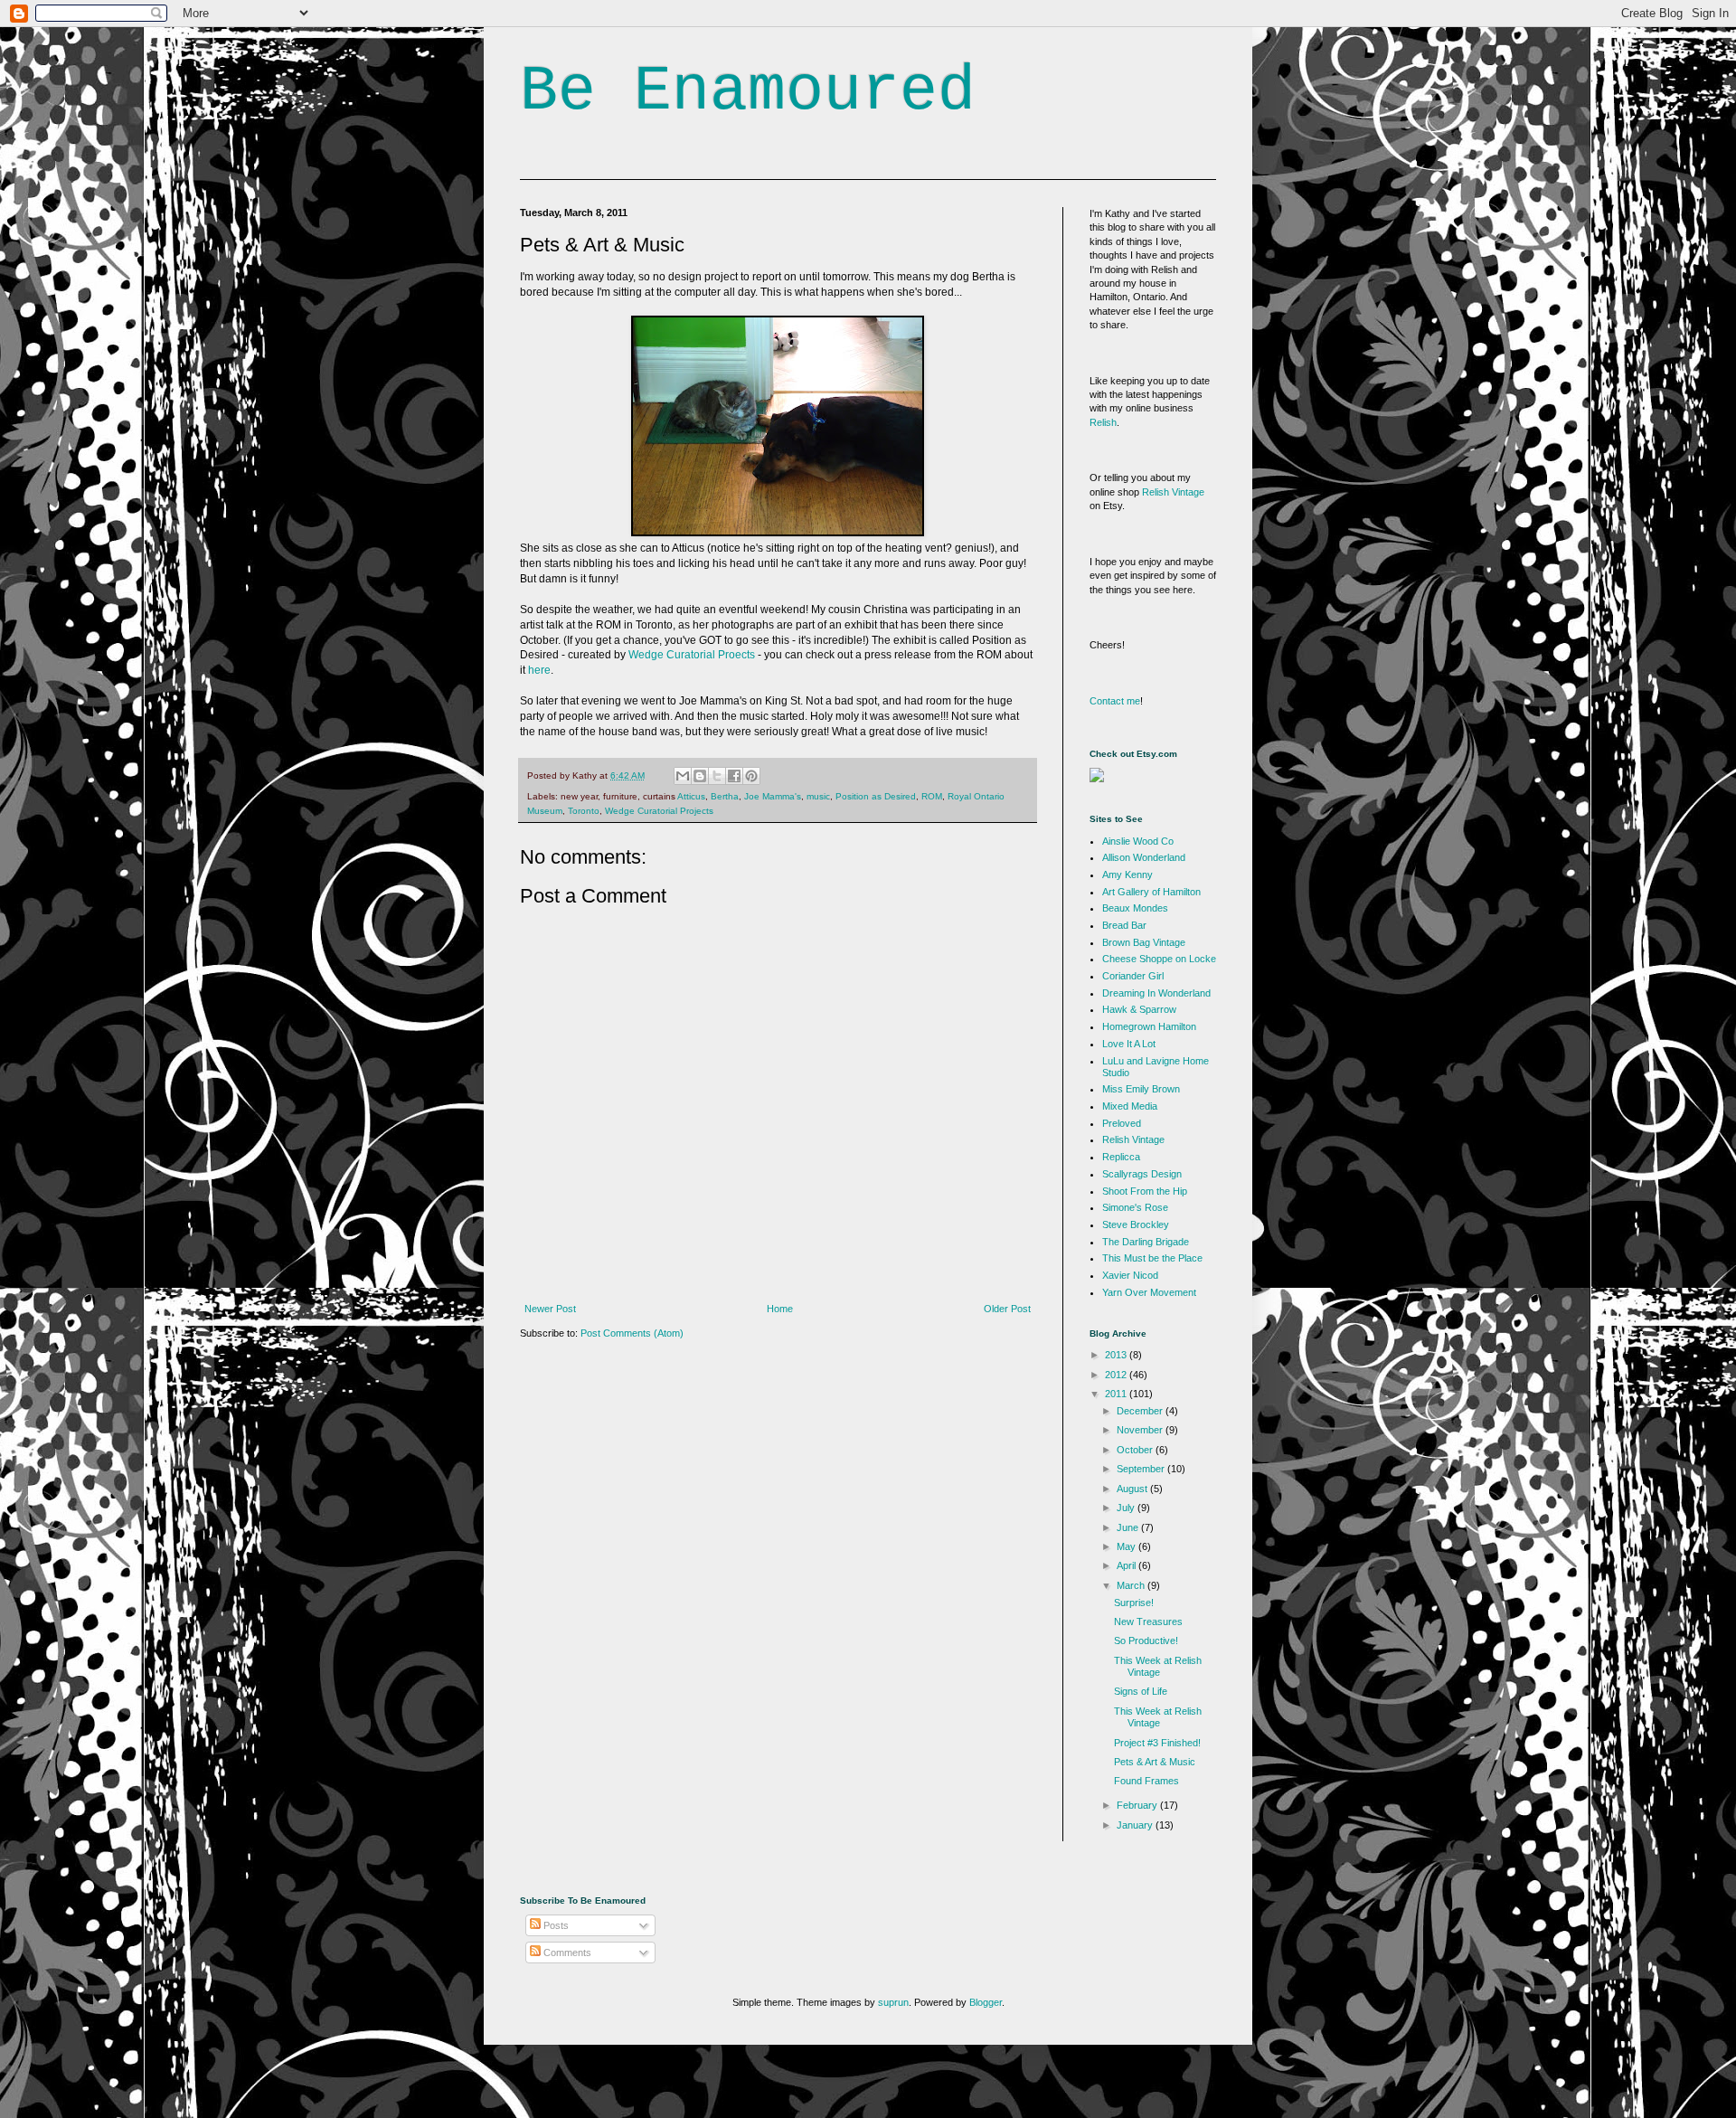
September (1142, 1469)
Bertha (725, 796)
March (1132, 1585)
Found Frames (1146, 1781)
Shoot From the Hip (1145, 1191)
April (1127, 1565)
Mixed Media (1130, 1106)
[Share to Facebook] (734, 776)
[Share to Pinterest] (751, 776)
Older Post (1007, 1309)
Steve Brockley (1136, 1224)
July (1127, 1508)
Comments (566, 1953)
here (539, 670)
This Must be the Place (1152, 1258)
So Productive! (1146, 1641)
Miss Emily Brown (1141, 1089)
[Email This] (683, 776)
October (1136, 1450)
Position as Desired (876, 796)
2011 (1117, 1394)
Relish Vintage (1173, 492)
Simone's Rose (1135, 1207)
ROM (932, 796)
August (1133, 1489)
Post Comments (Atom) (632, 1333)
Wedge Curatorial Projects (659, 811)
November (1141, 1430)
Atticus (691, 796)
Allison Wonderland (1144, 857)
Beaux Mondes (1135, 908)
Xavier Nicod (1130, 1275)
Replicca (1121, 1157)
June (1129, 1527)
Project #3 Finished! (1157, 1743)
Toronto (584, 811)
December (1141, 1411)
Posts (555, 1925)
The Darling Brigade (1146, 1242)
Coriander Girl (1133, 976)
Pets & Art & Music (1155, 1762)
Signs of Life (1141, 1691)
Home (780, 1309)
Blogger (986, 2002)
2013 (1117, 1355)
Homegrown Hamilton (1149, 1026)
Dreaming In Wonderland (1156, 993)
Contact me (1115, 701)
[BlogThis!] (700, 776)
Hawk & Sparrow (1139, 1009)
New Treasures (1148, 1622)
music (818, 796)
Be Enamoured (748, 92)
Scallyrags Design (1142, 1174)
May (1127, 1546)
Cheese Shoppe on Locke (1159, 959)
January (1136, 1825)
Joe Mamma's (773, 796)
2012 (1117, 1375)
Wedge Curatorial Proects (692, 655)
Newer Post (550, 1309)
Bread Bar (1124, 925)
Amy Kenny (1127, 875)
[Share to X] (717, 776)
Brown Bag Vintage (1144, 942)
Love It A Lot (1129, 1044)
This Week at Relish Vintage (1158, 1666)
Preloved (1122, 1123)
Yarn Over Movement (1149, 1292)
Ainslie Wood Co (1138, 841)
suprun (893, 2002)
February (1138, 1805)
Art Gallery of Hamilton (1151, 892)
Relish (1103, 422)
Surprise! (1134, 1603)
